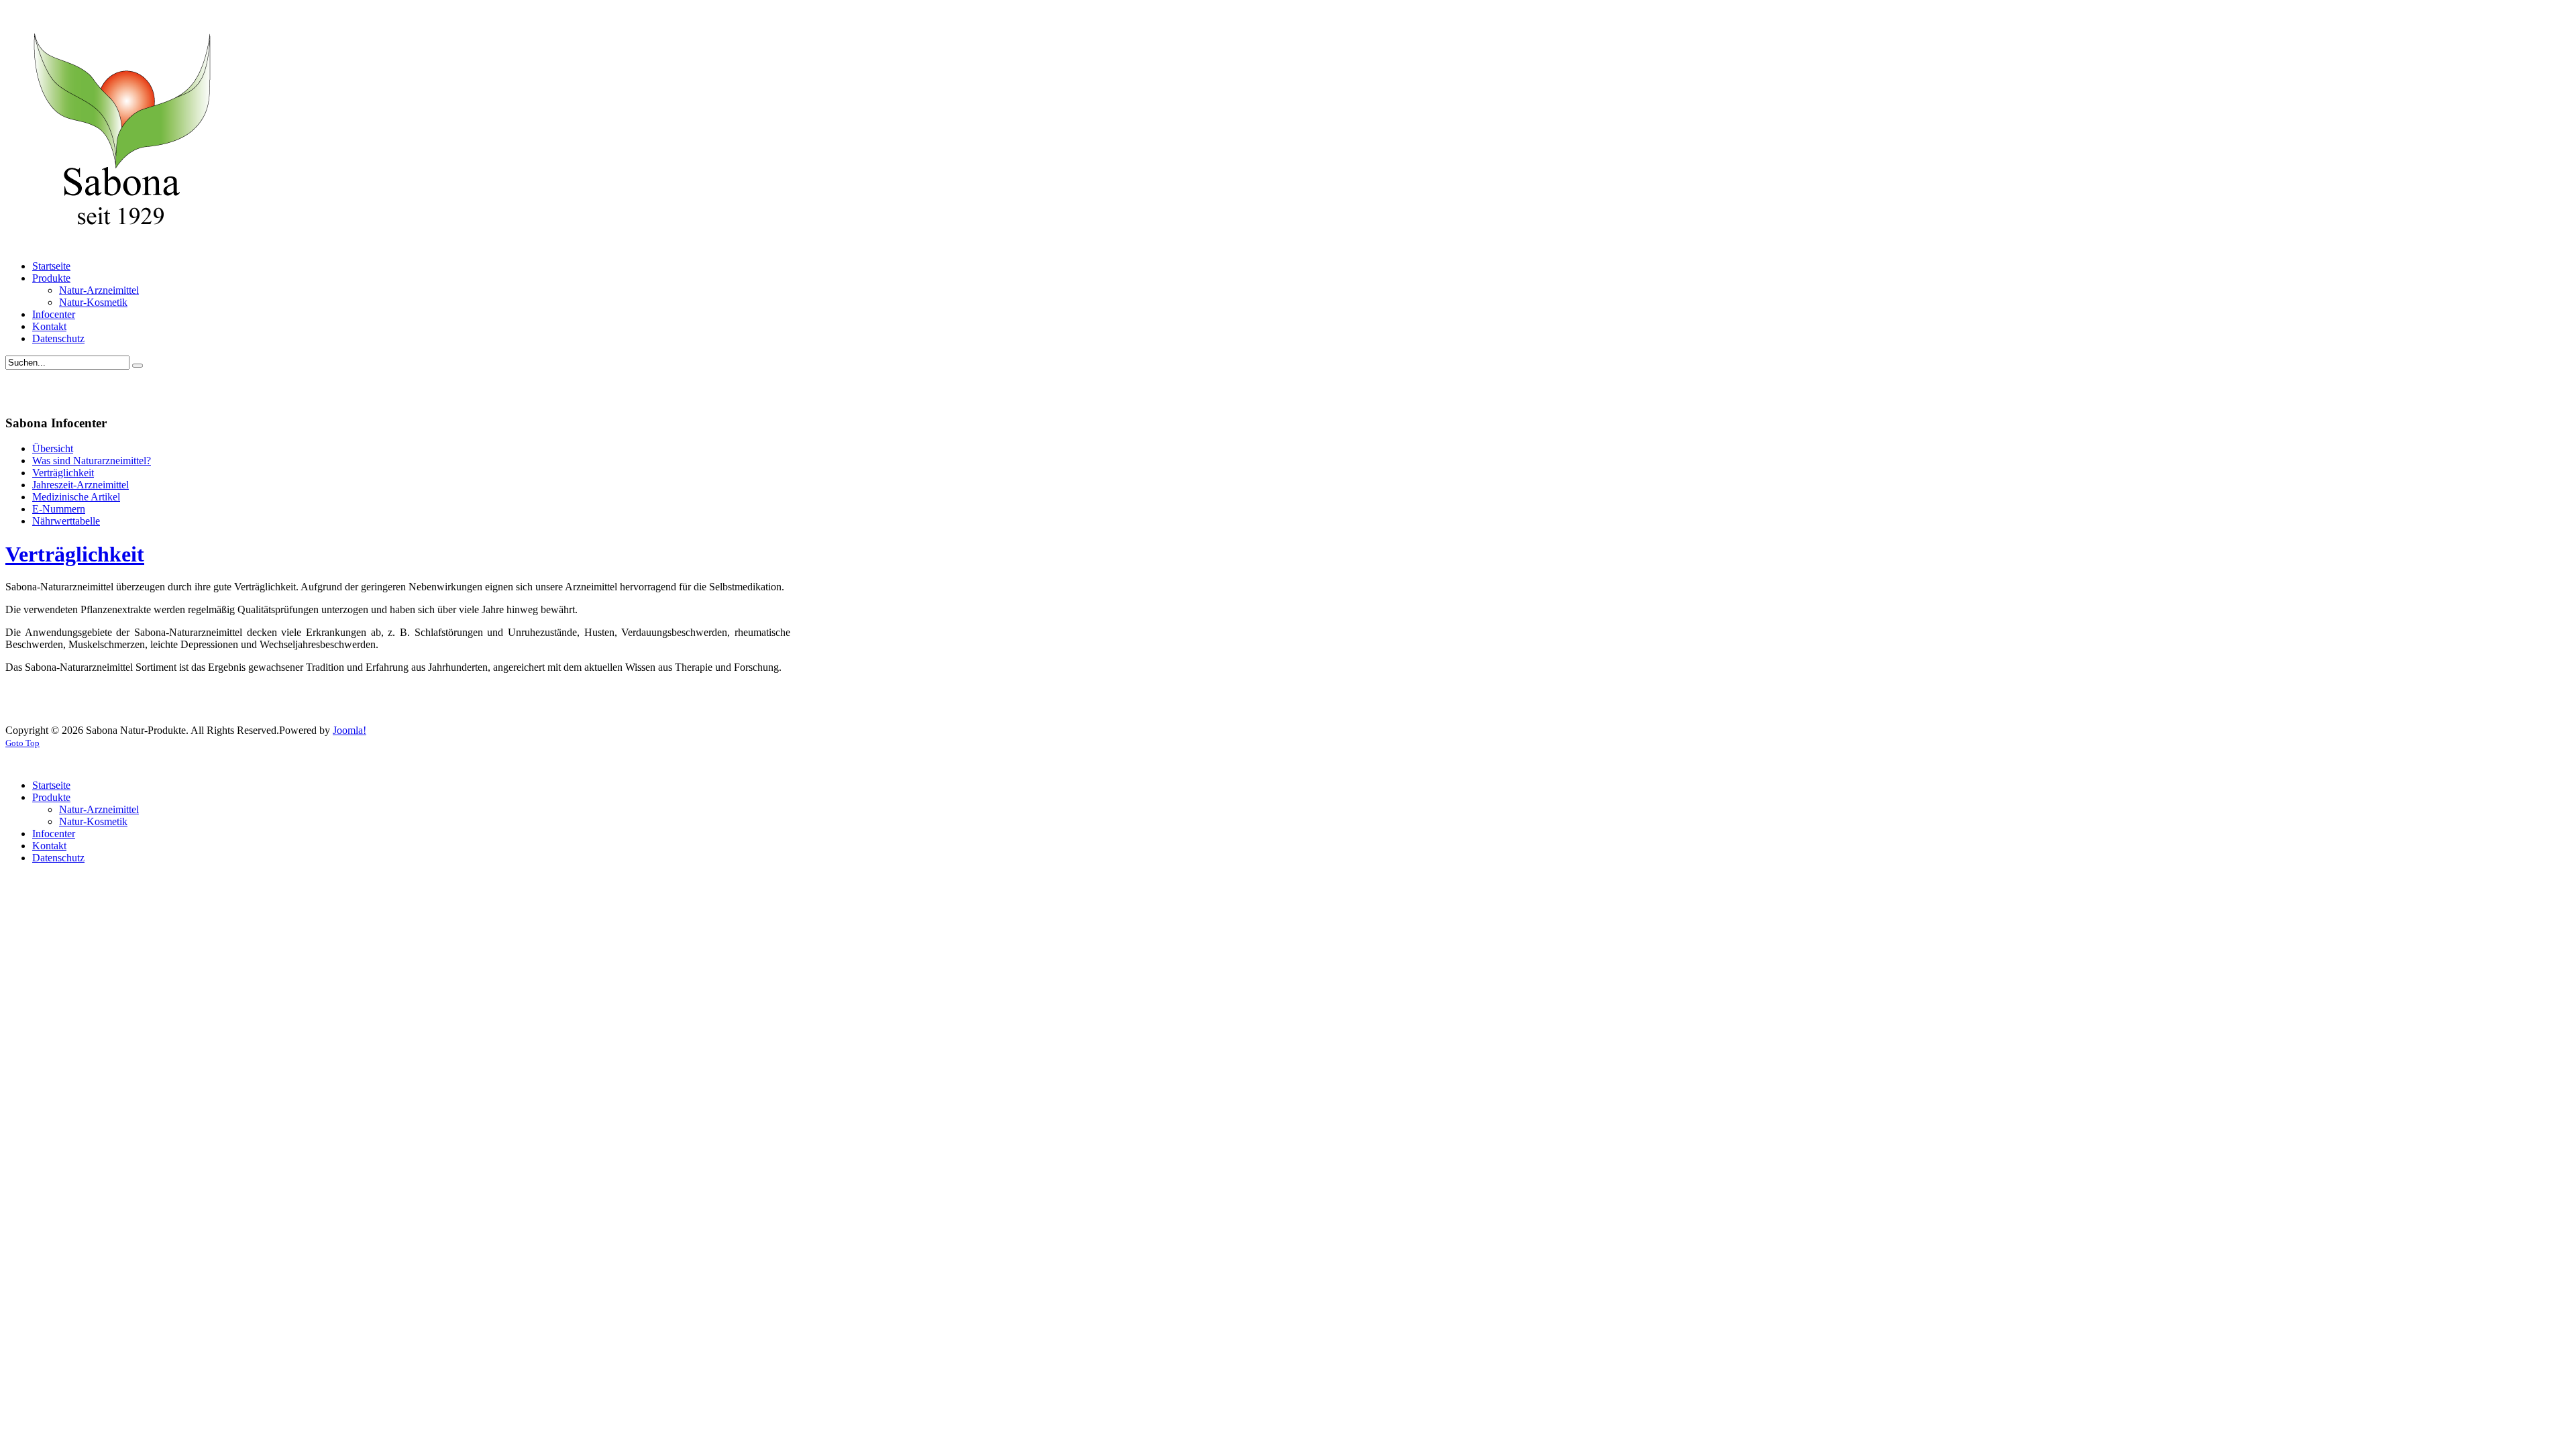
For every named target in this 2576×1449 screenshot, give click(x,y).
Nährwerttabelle (66, 521)
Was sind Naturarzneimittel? (92, 461)
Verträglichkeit (63, 473)
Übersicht (53, 448)
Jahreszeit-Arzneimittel (80, 485)
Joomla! (350, 730)
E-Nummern (59, 509)
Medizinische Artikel (76, 497)
